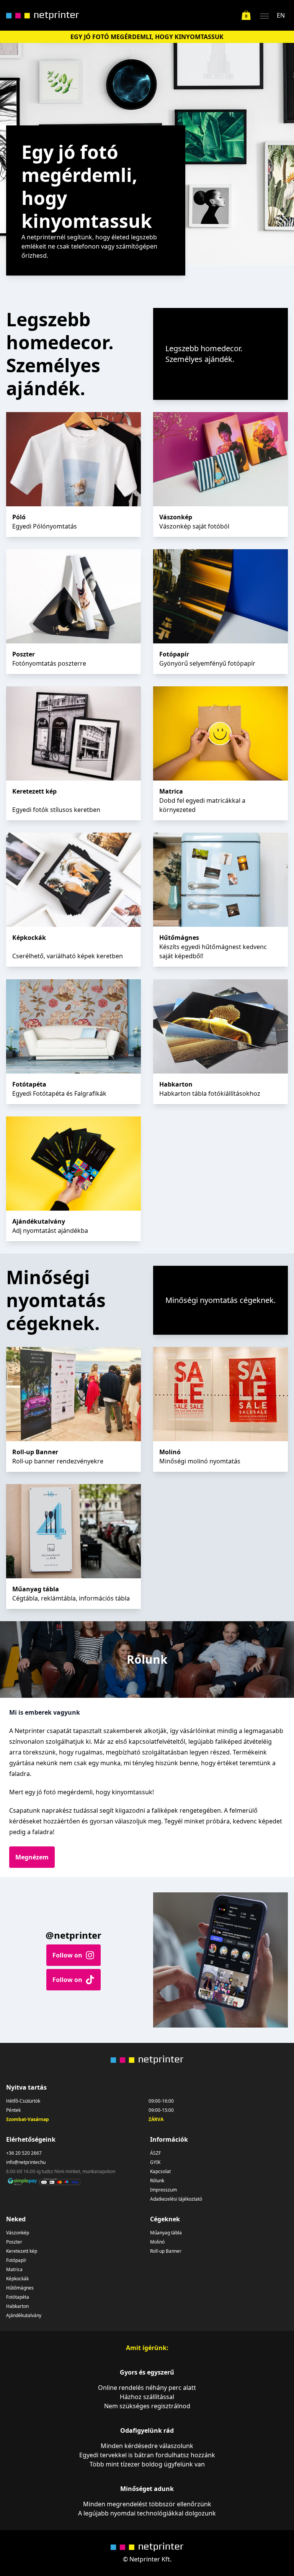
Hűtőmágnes (20, 2288)
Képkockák (17, 2279)
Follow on (67, 1955)
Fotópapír (16, 2260)
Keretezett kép (22, 2251)
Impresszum (163, 2190)
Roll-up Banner (166, 2251)
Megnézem (32, 1857)
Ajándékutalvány (24, 2316)
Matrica (14, 2270)
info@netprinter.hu (26, 2162)
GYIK (155, 2162)
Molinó (157, 2242)
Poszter (14, 2242)
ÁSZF (155, 2153)
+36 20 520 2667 (24, 2153)
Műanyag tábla (166, 2233)
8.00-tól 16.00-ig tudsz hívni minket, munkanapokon (61, 2172)
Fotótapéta (18, 2297)
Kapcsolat (160, 2172)
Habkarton (17, 2306)
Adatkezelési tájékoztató (176, 2199)
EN (281, 15)
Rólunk (157, 2181)
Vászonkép (18, 2233)
